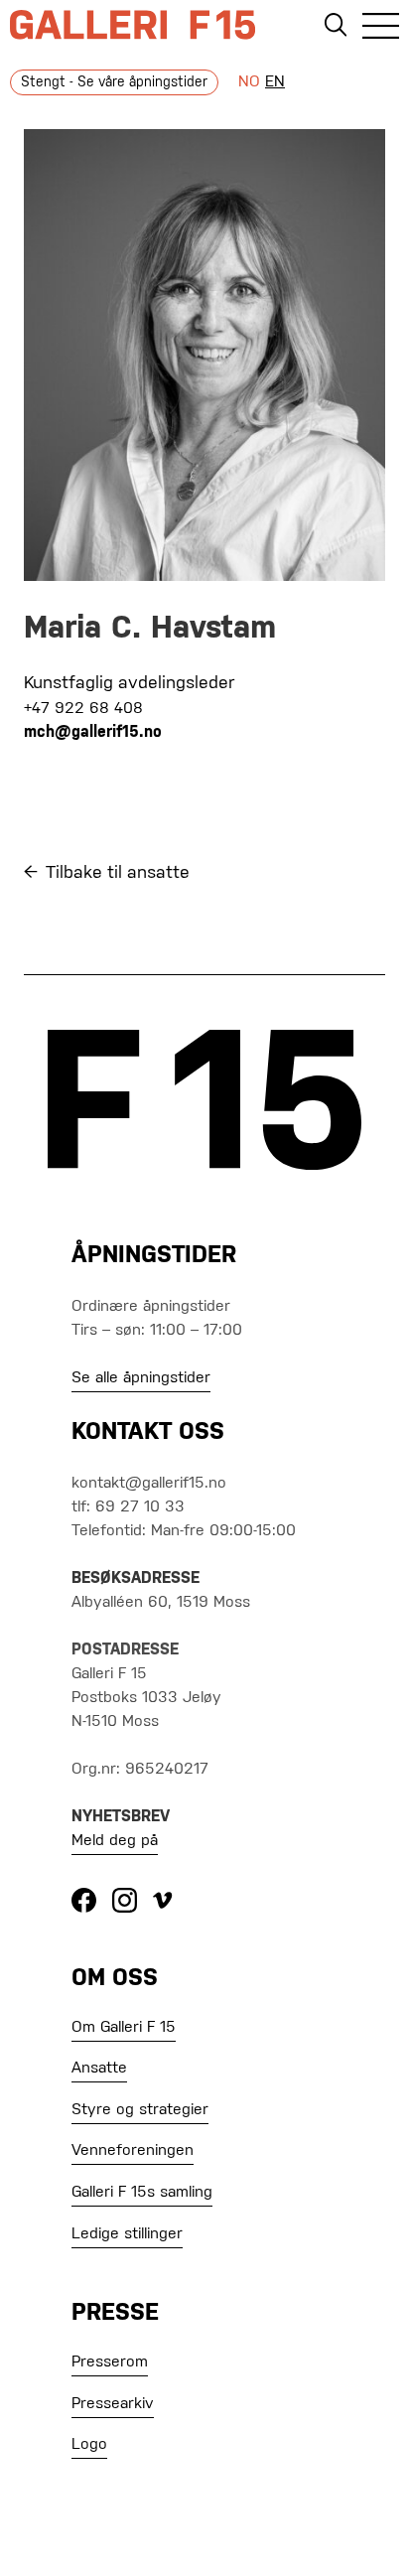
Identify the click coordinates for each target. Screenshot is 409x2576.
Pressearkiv (113, 2404)
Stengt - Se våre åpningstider (114, 82)
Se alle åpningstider (141, 1378)
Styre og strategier (140, 2110)
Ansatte (99, 2069)
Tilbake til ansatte (118, 873)
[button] (381, 29)
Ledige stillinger (127, 2234)
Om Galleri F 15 (124, 2028)
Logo (89, 2445)
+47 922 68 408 (83, 709)
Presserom (110, 2362)
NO (249, 82)
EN (275, 82)
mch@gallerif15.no (93, 733)
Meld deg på (115, 1841)
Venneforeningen (133, 2151)
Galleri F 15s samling (142, 2193)
